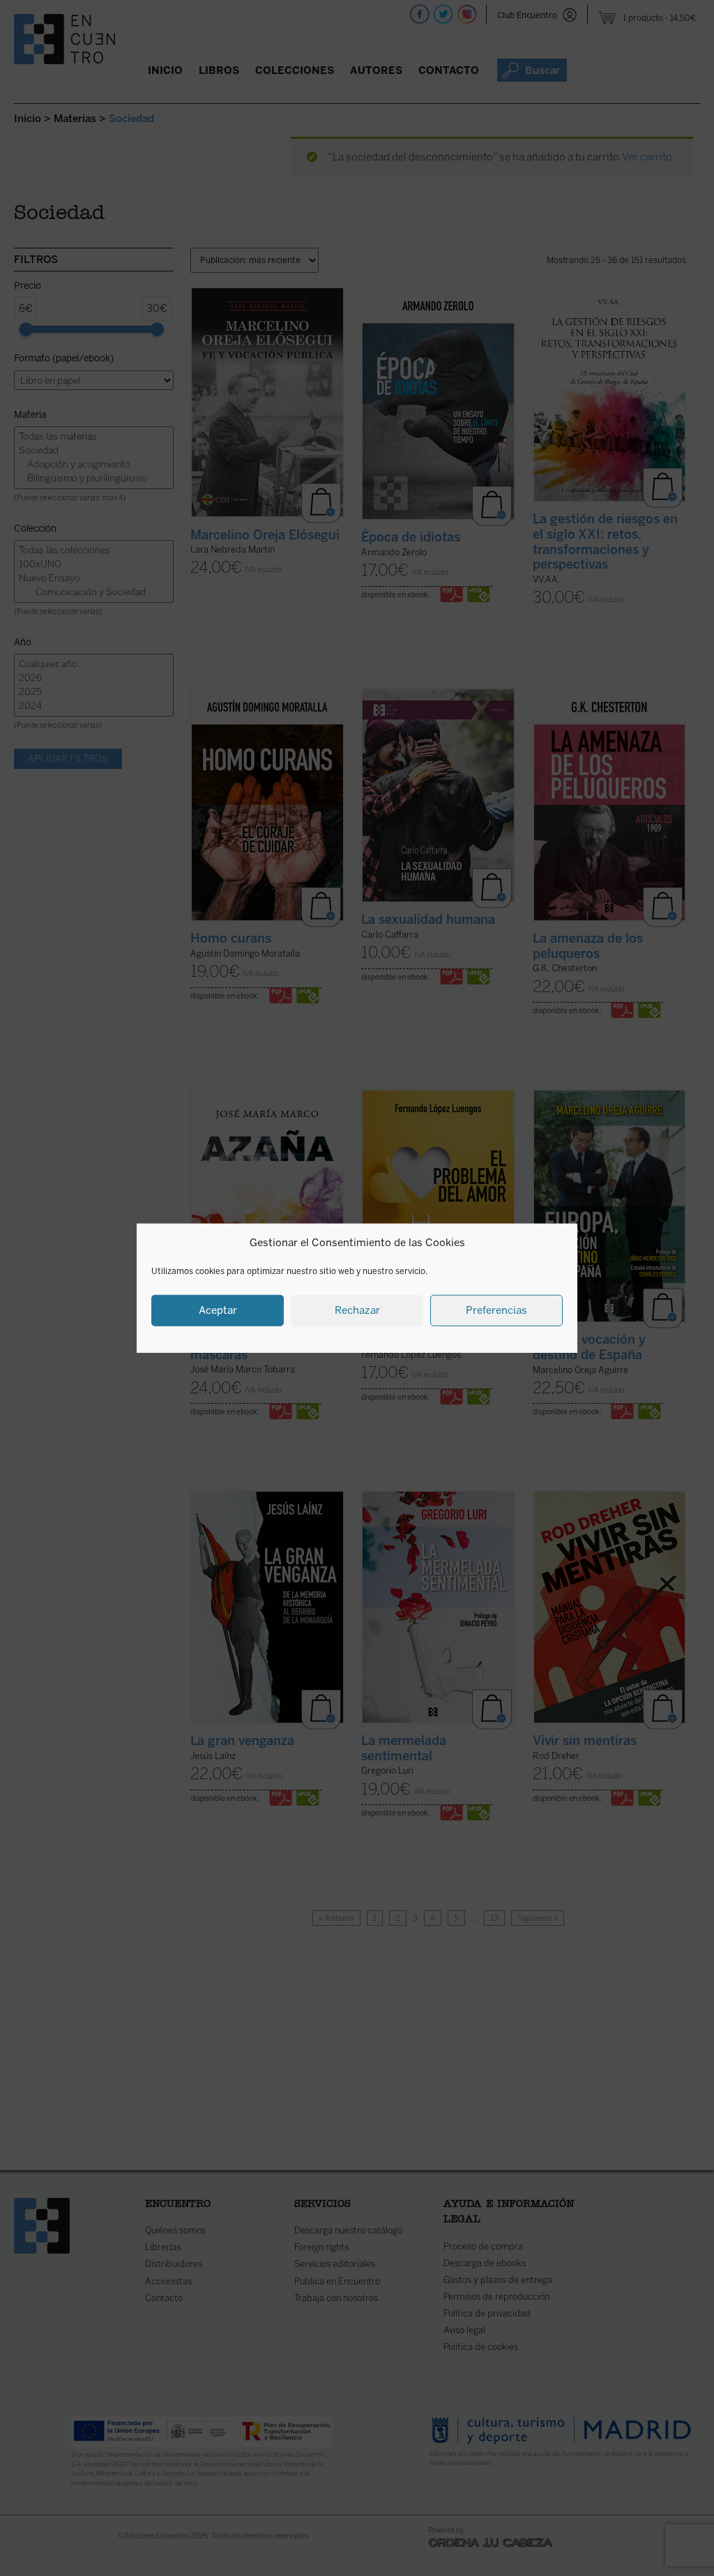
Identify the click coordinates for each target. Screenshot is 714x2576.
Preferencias (496, 1310)
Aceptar (218, 1310)
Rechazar (357, 1310)
